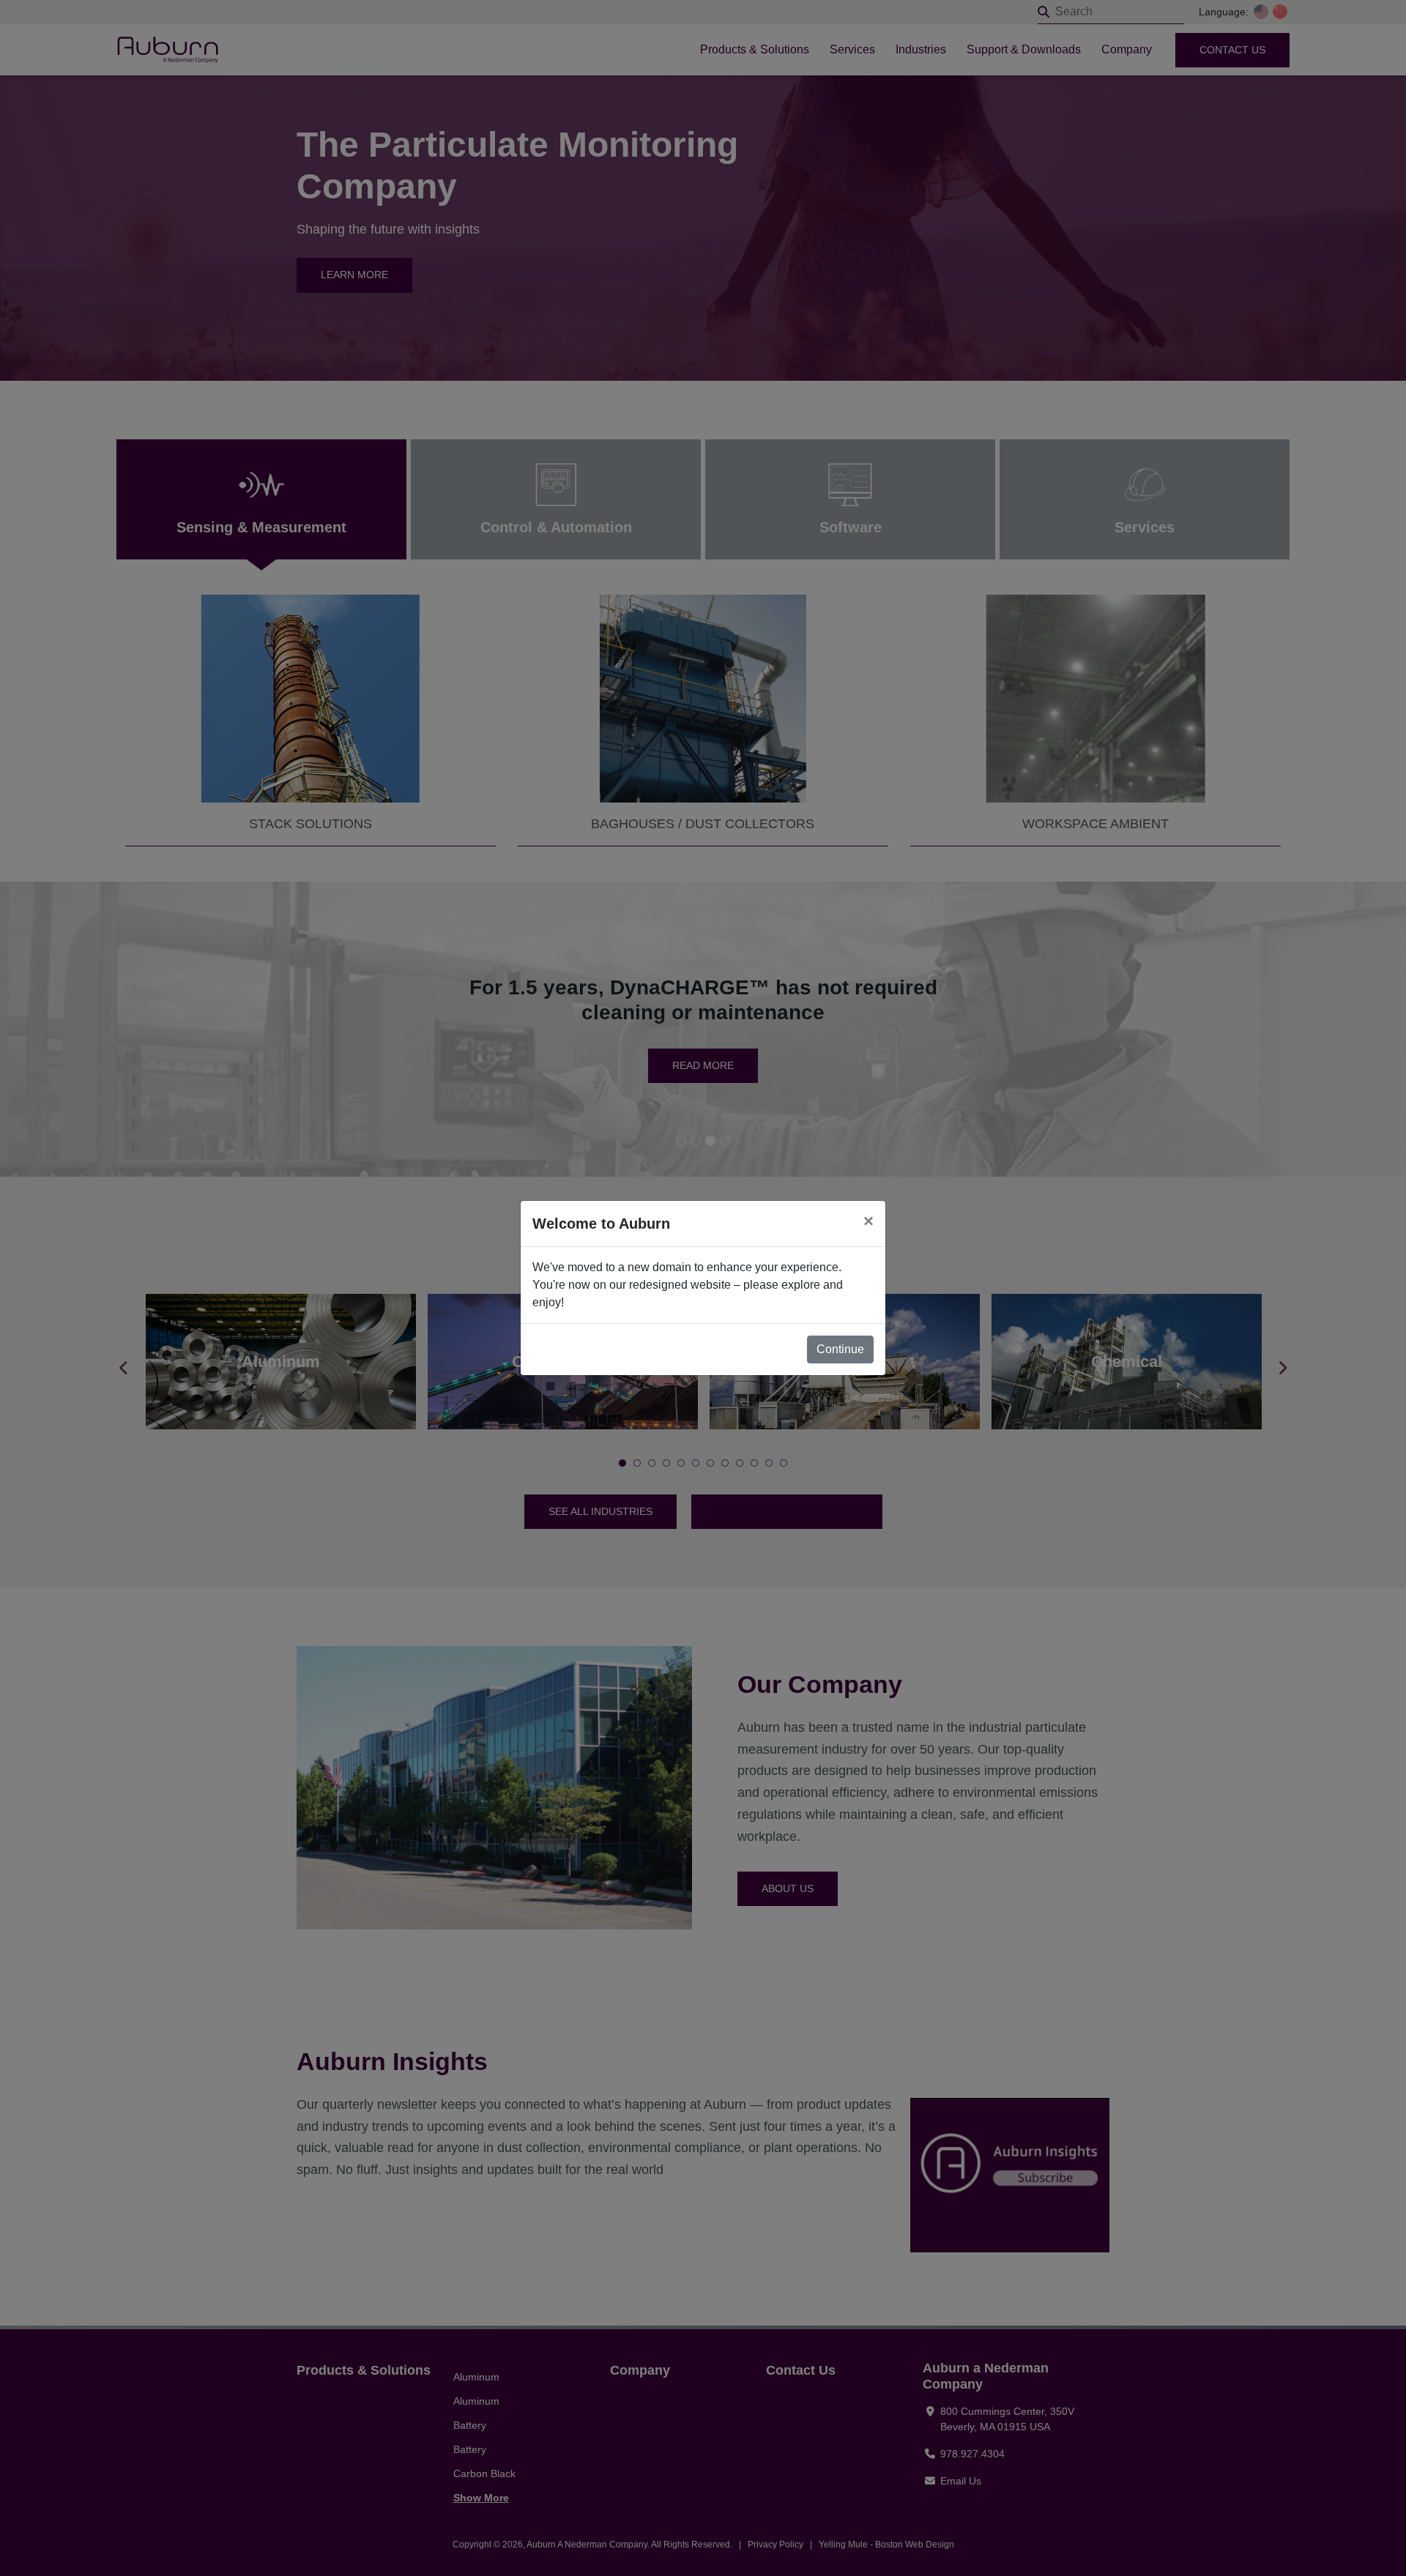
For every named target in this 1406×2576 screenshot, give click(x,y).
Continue (840, 1349)
